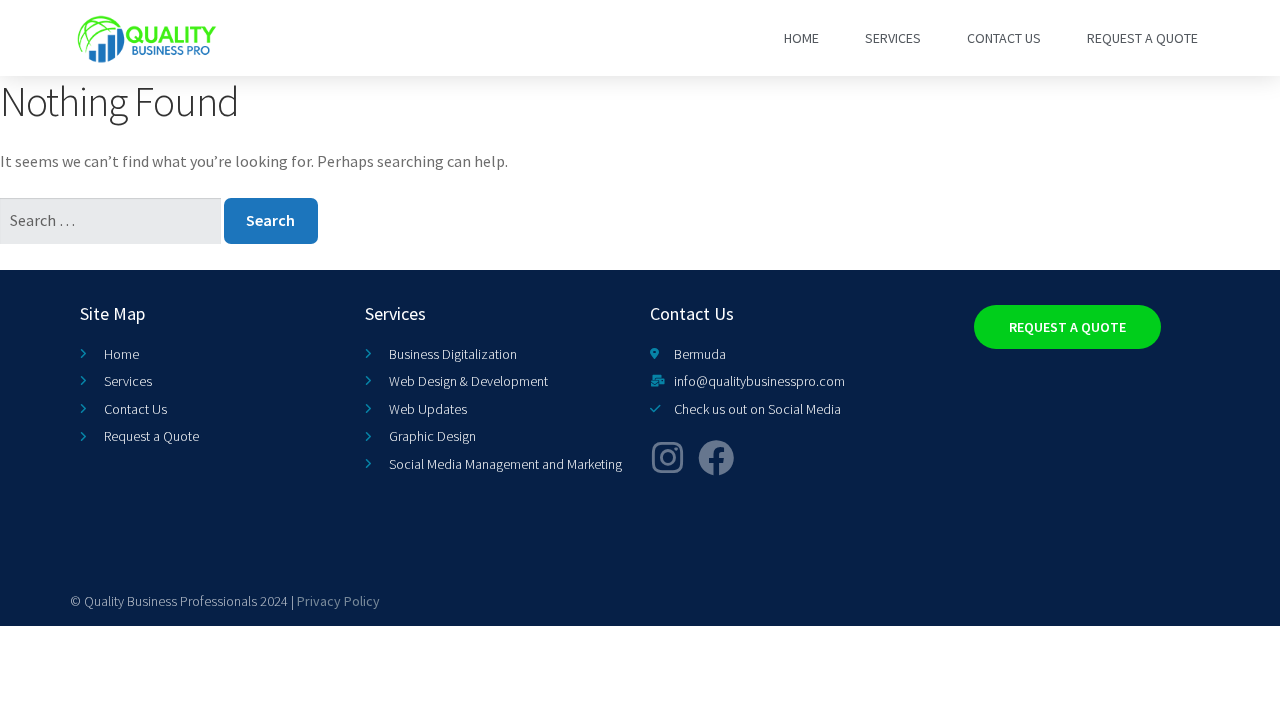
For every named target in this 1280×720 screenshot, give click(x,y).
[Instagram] (668, 458)
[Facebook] (716, 458)
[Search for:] (112, 220)
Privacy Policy (338, 601)
